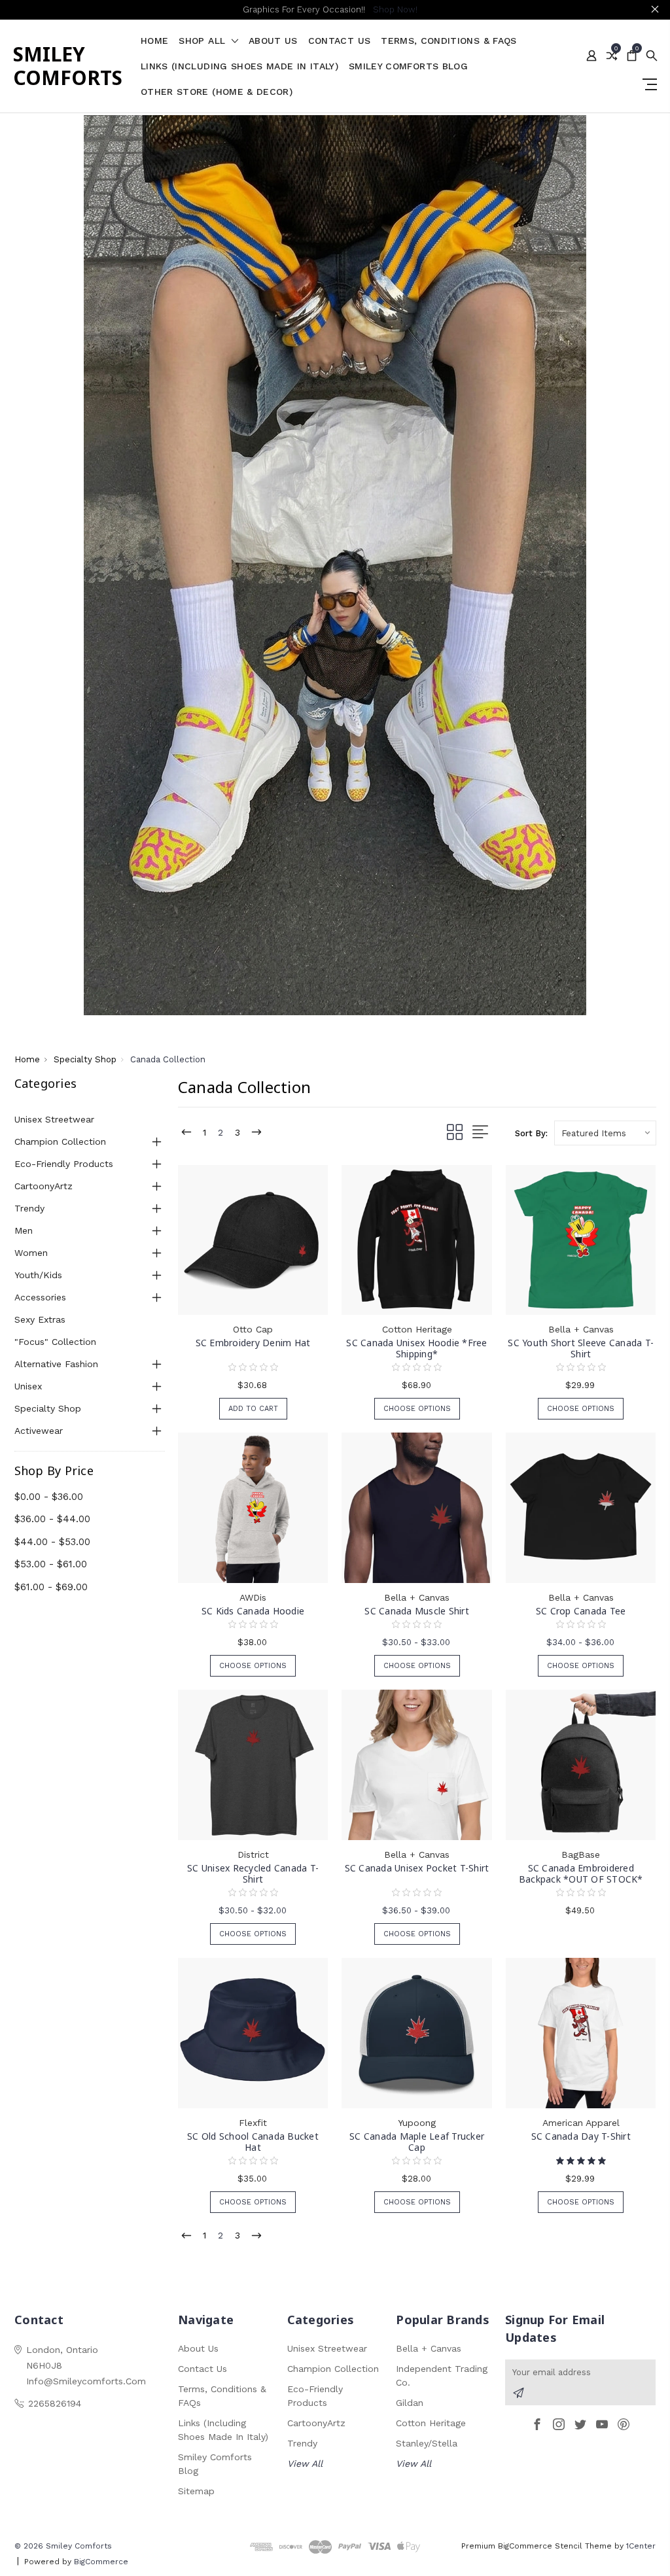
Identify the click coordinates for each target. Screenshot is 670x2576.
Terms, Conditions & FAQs (449, 41)
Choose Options (417, 1409)
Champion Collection (60, 1141)
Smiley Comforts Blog (408, 66)
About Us (273, 41)
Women (31, 1253)
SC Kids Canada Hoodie (253, 1611)
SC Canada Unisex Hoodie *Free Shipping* (416, 1348)
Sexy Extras (40, 1319)
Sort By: (531, 1133)
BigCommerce (101, 2562)
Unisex (28, 1386)
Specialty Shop (48, 1408)
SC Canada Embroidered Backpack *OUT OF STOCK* (581, 1873)
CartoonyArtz (44, 1186)
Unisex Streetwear (54, 1119)
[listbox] (605, 1133)
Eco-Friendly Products (64, 1164)
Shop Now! (395, 9)
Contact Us (340, 41)
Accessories (40, 1297)
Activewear (39, 1431)
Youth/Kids (38, 1275)
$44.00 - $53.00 (52, 1542)
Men (24, 1230)
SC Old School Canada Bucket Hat (253, 2142)
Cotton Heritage (431, 2423)
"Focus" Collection (55, 1342)
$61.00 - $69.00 (51, 1587)
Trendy (29, 1208)
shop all (203, 41)
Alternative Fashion (56, 1364)
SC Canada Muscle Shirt (417, 1611)
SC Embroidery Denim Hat (253, 1343)
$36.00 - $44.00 (52, 1519)
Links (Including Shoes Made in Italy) (239, 66)
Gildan (410, 2403)
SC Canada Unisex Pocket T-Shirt (417, 1868)
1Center (641, 2546)
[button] (335, 565)
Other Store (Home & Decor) (217, 92)
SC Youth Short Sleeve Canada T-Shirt (581, 1348)
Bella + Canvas (429, 2348)
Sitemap (196, 2491)
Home (154, 41)
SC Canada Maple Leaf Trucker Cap (417, 2142)
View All (305, 2463)
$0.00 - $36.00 (49, 1497)
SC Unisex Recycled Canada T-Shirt (253, 1873)
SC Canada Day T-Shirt (581, 2136)
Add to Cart (253, 1409)
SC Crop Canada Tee (581, 1611)
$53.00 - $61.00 (51, 1564)
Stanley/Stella (427, 2443)
